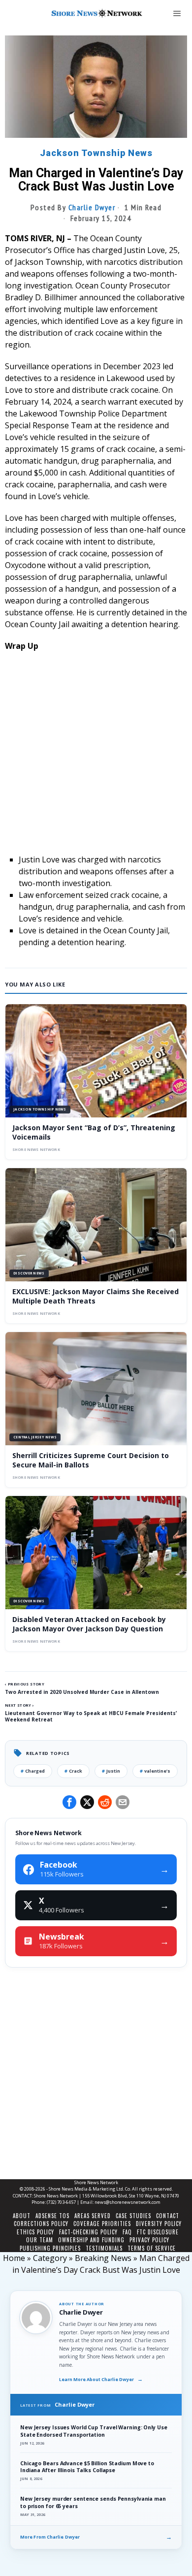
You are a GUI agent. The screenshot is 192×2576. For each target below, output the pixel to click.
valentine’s (155, 1771)
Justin (111, 1771)
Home (14, 2258)
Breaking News (103, 2258)
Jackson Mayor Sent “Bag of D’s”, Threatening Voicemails (94, 1132)
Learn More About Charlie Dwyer (101, 2379)
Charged (33, 1771)
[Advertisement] (96, 758)
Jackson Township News (96, 153)
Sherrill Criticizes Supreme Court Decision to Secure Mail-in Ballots (91, 1460)
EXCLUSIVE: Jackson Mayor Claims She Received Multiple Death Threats (96, 1296)
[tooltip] (69, 1802)
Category (50, 2258)
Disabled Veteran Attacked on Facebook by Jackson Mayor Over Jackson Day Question (89, 1624)
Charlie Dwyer (92, 207)
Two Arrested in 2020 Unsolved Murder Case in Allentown (82, 1692)
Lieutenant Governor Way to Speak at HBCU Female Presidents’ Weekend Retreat (91, 1716)
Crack (73, 1771)
